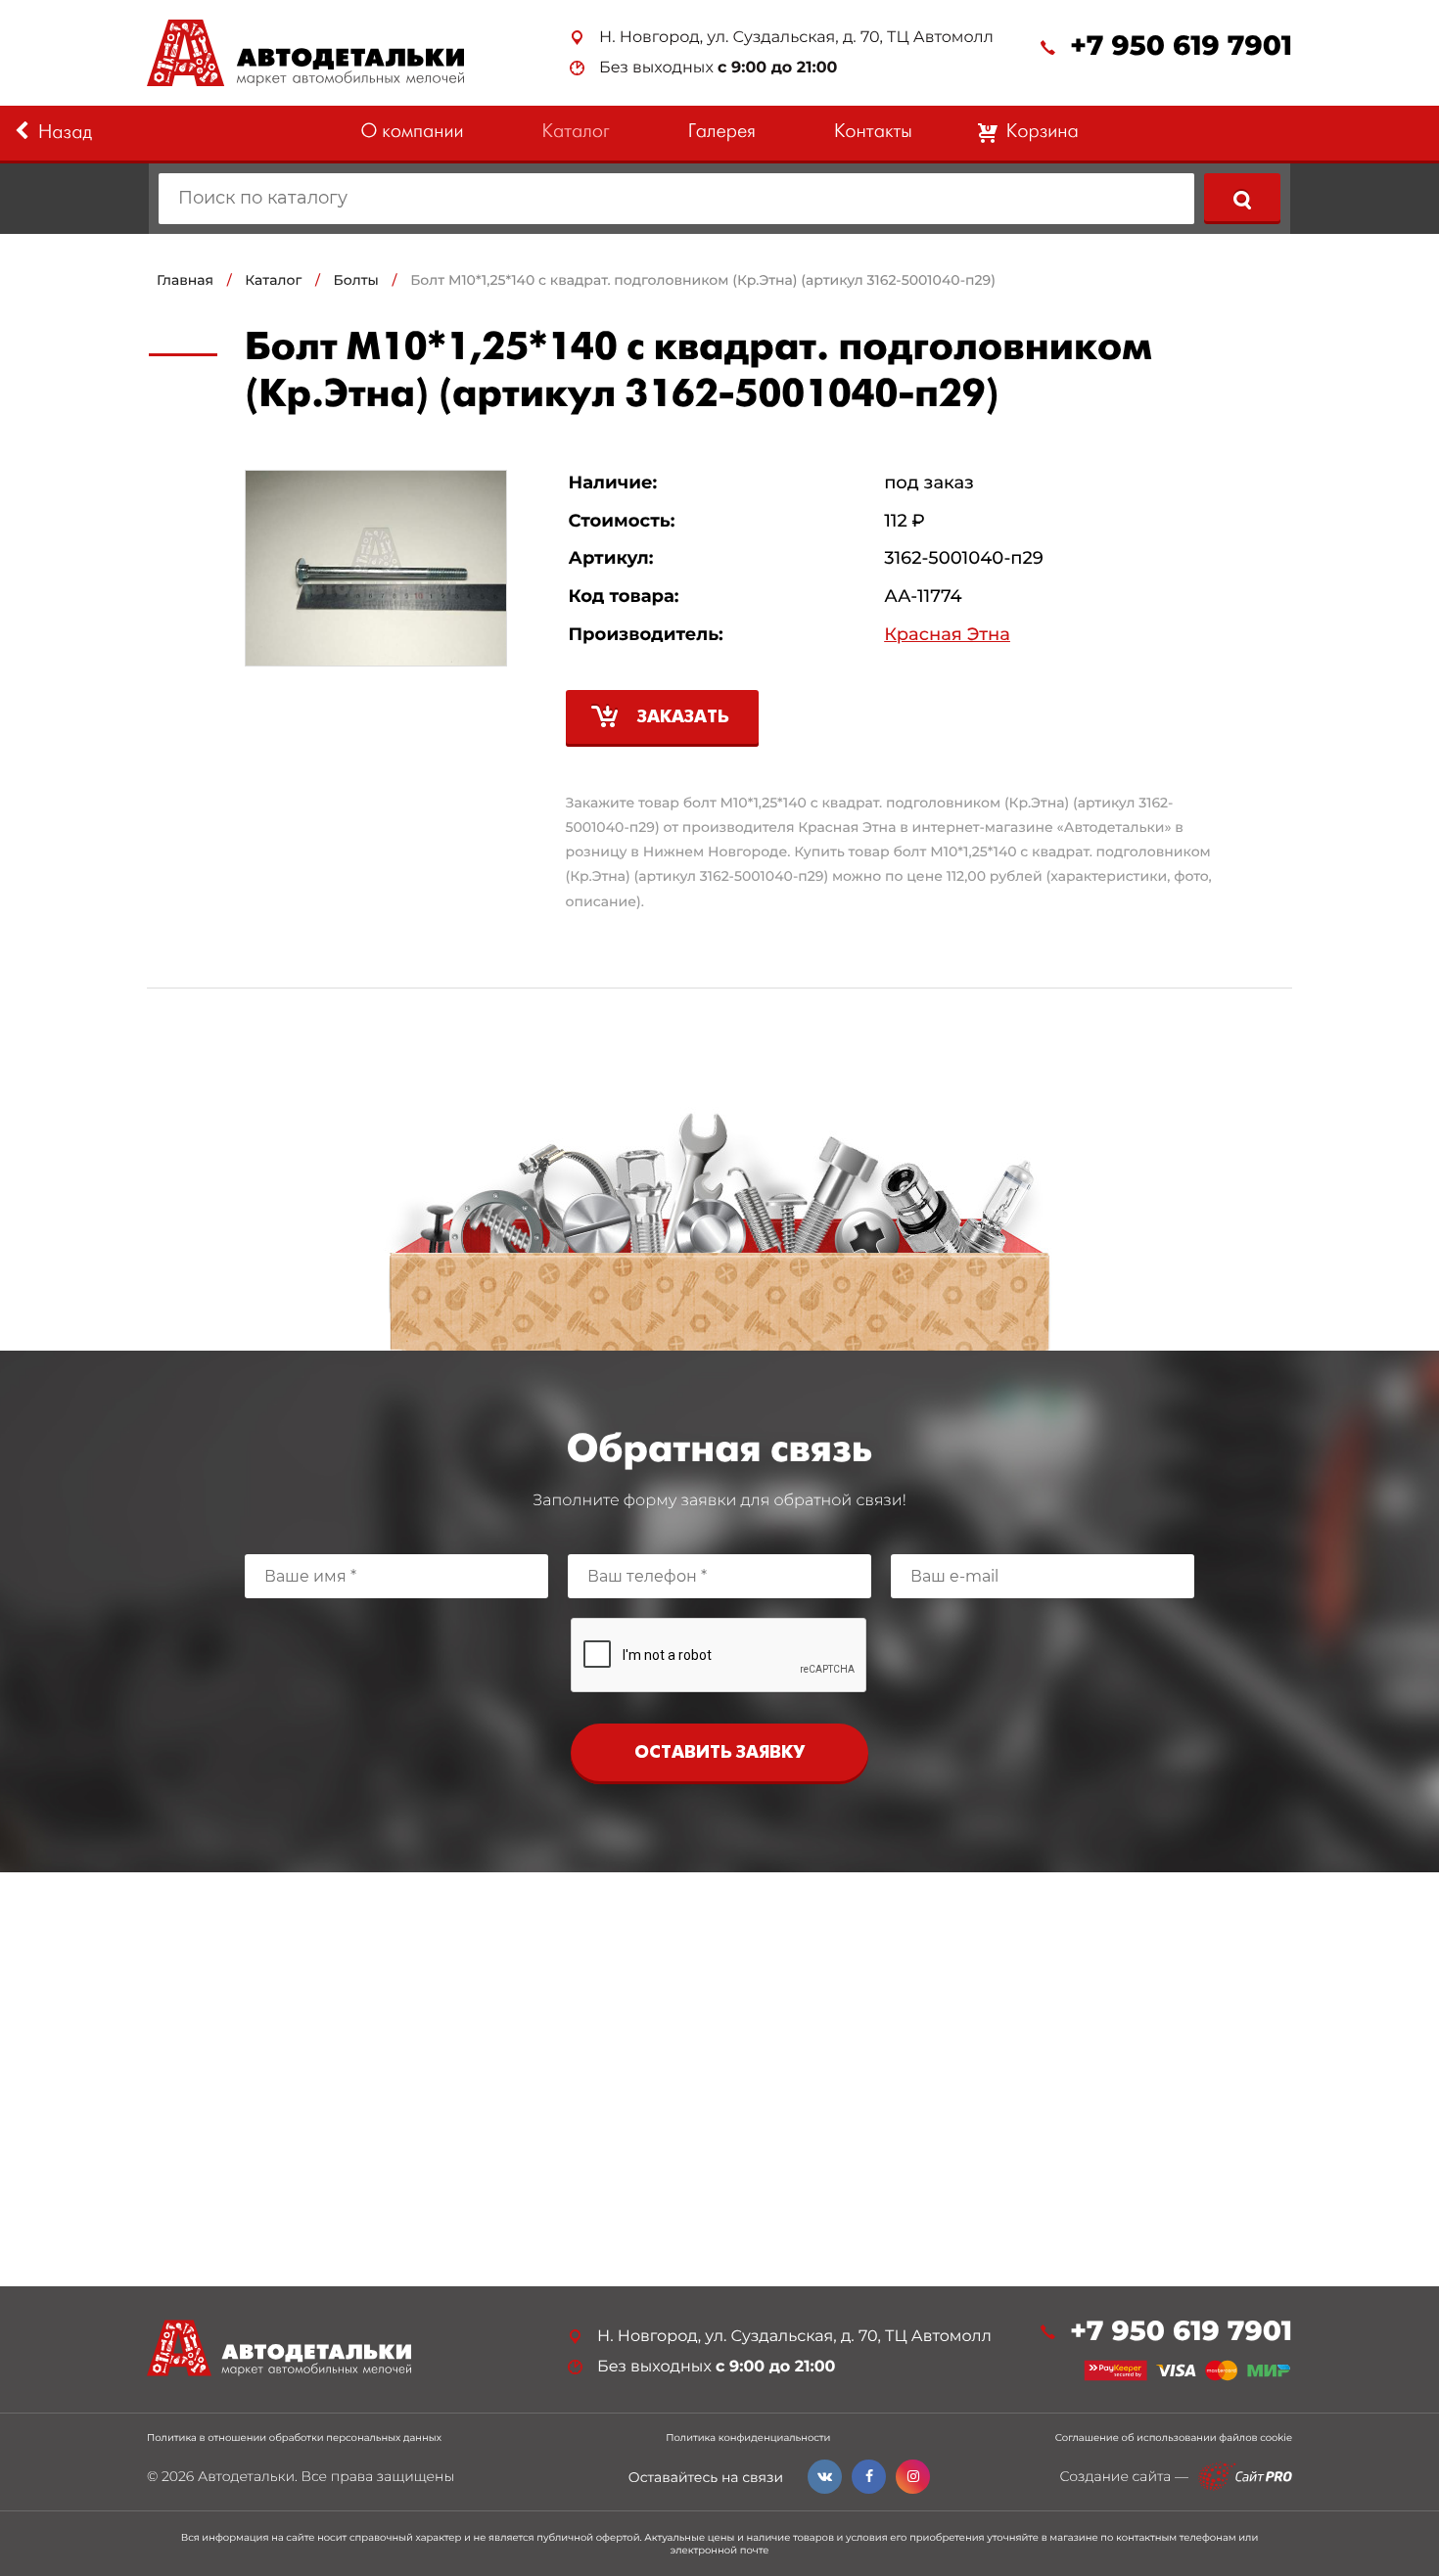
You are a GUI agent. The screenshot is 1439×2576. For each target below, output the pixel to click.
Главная (185, 280)
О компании (412, 133)
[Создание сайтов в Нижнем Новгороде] (1245, 2477)
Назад (65, 134)
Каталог (576, 133)
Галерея (722, 133)
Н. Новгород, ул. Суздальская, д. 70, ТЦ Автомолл (796, 38)
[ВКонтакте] (825, 2477)
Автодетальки (246, 2476)
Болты (356, 280)
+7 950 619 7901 (1181, 46)
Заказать (683, 718)
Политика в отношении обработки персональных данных (294, 2438)
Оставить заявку (719, 1753)
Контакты (873, 133)
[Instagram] (913, 2477)
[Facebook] (869, 2477)
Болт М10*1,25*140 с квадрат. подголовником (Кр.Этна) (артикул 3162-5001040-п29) (703, 280)
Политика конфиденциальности (748, 2438)
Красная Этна (947, 635)
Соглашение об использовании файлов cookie (1174, 2438)
